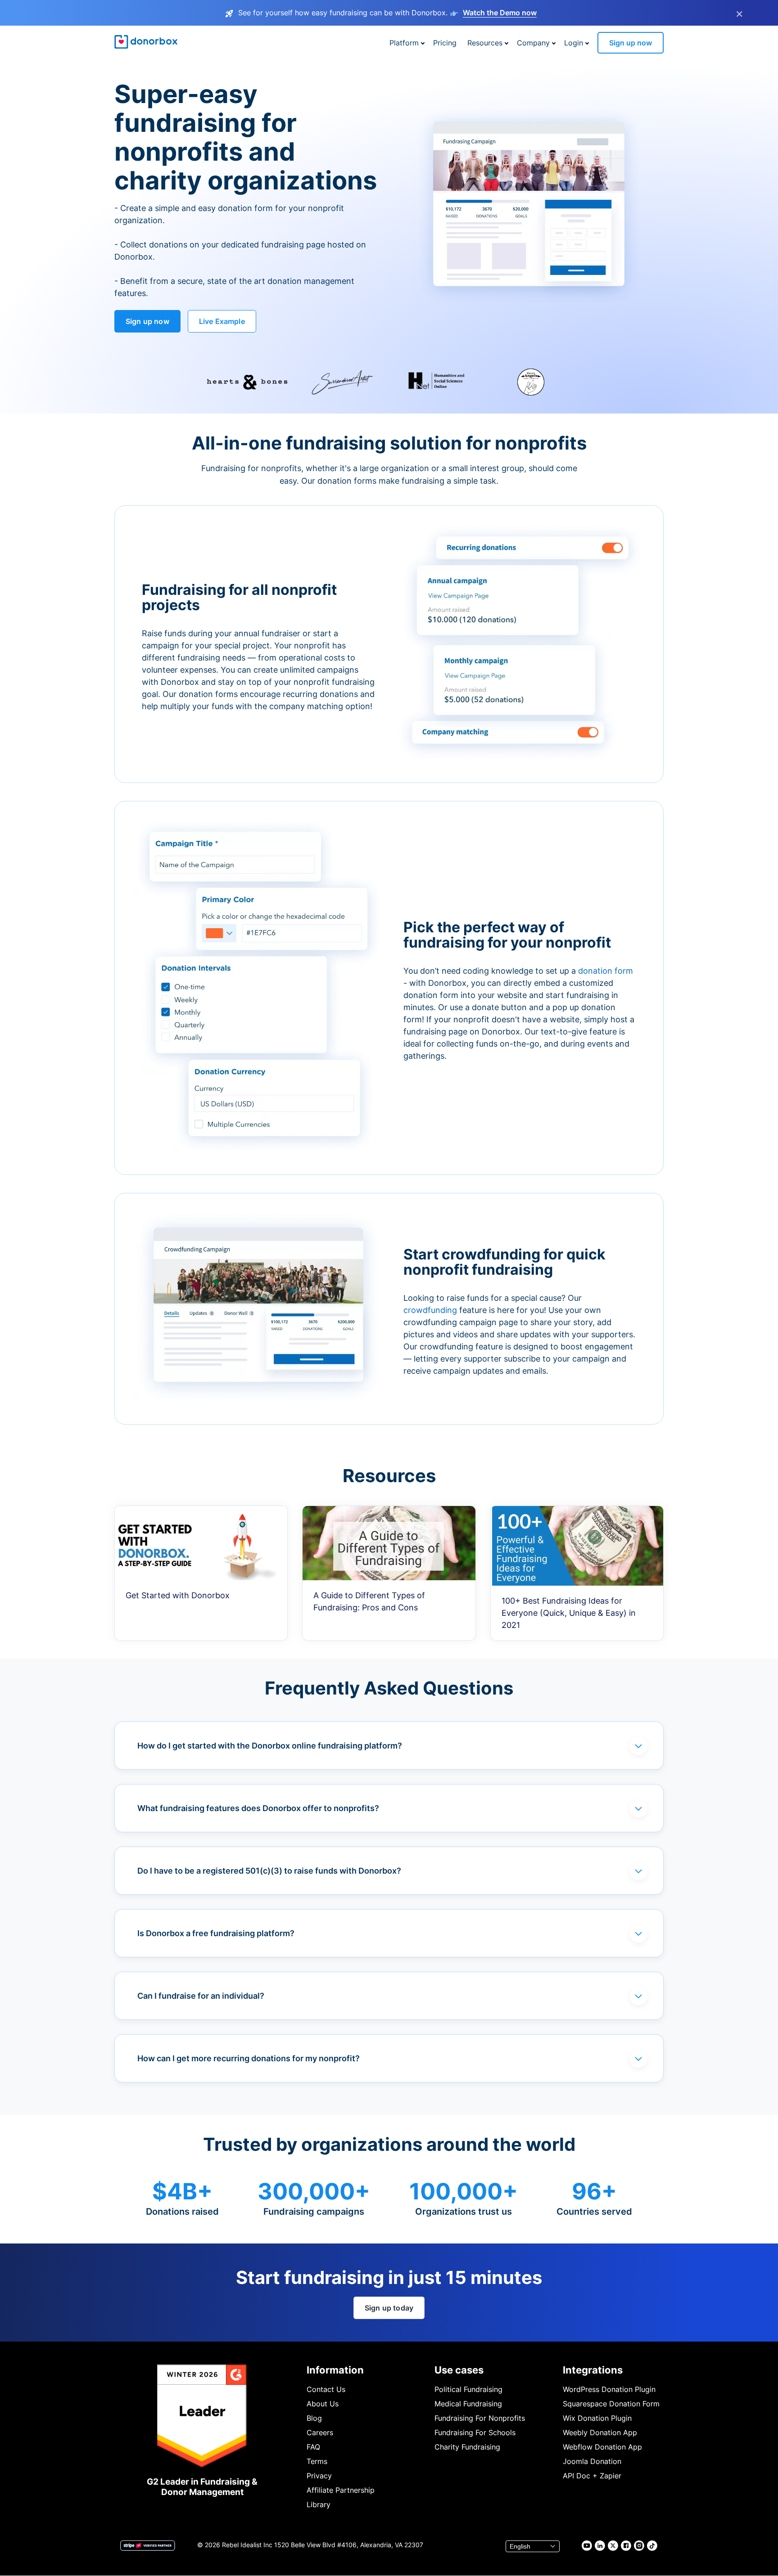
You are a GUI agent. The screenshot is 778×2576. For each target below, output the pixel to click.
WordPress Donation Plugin (609, 2389)
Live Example (222, 321)
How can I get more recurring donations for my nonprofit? (249, 2058)
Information (335, 2370)
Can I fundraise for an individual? (201, 1996)
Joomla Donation (592, 2461)
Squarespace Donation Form (611, 2404)
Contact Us (326, 2389)
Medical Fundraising (468, 2404)
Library (319, 2504)
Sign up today (389, 2308)
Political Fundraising (468, 2389)
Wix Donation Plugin (597, 2418)
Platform (404, 43)
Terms (317, 2461)
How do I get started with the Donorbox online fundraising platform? (270, 1746)
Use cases (459, 2370)
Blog (314, 2418)
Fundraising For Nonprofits (480, 2418)
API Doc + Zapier (592, 2476)
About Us (323, 2404)
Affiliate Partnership (341, 2490)
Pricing (445, 43)
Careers (320, 2432)
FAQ (313, 2447)
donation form (606, 971)
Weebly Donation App (600, 2432)
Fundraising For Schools (475, 2432)
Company (533, 43)
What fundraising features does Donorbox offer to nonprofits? (258, 1808)
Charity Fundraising (467, 2447)
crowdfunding (431, 1310)
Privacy (319, 2476)
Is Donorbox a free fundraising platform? (216, 1933)
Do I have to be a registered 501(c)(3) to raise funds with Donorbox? (269, 1871)
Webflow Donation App (602, 2447)
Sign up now (631, 43)
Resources (485, 43)
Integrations (593, 2370)
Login (574, 43)
